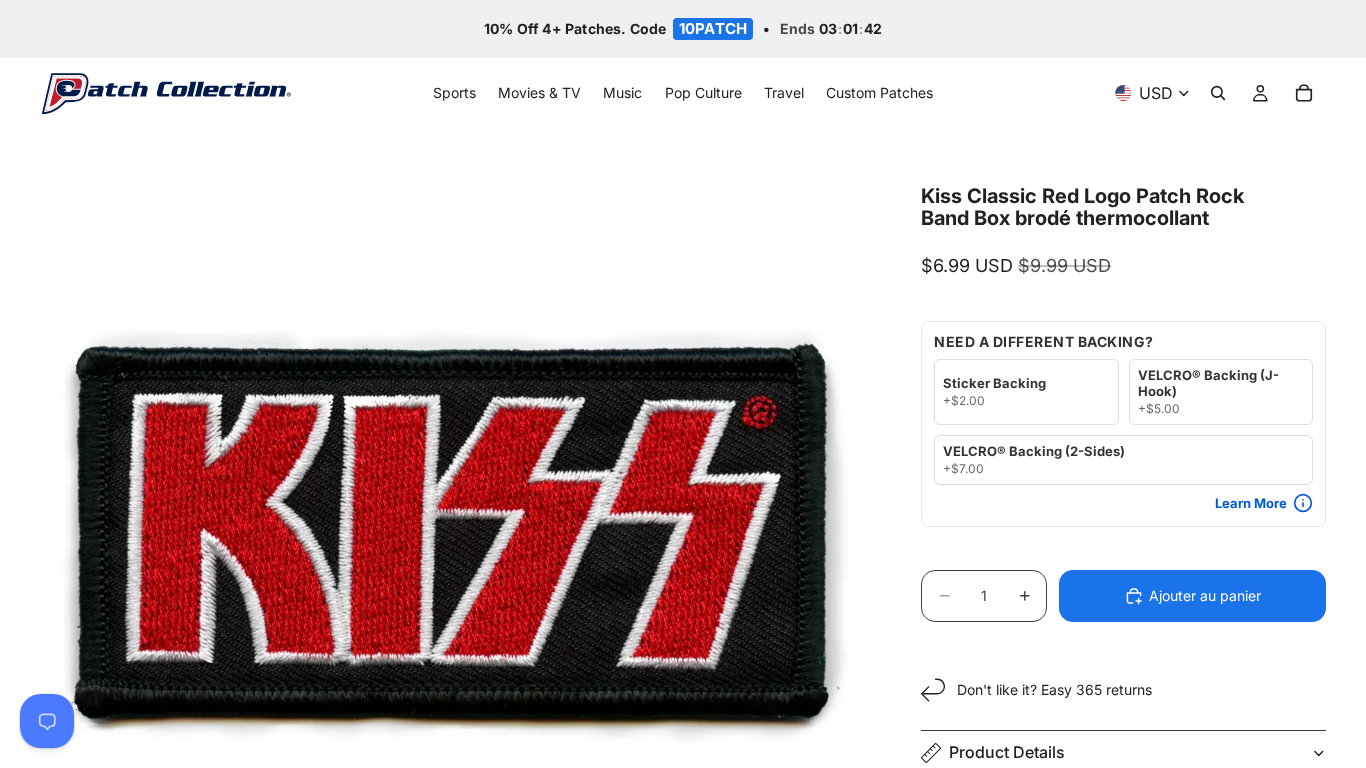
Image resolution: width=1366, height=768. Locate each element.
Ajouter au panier (1205, 595)
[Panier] (1304, 94)
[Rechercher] (1218, 94)
